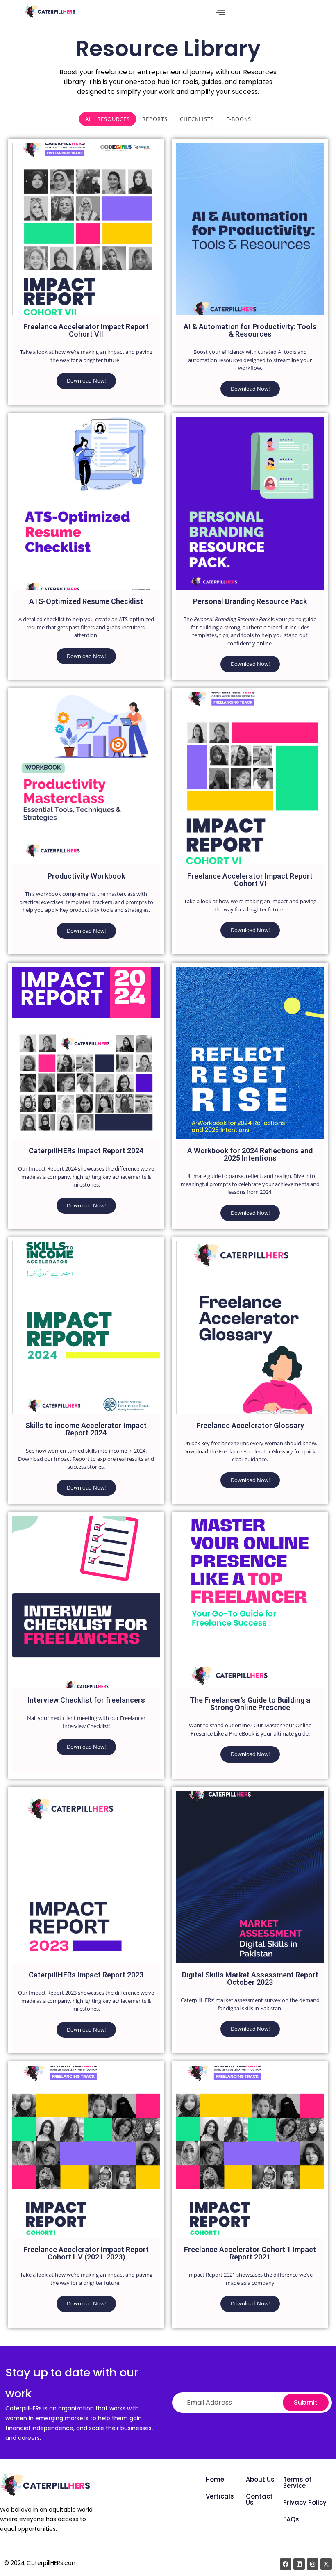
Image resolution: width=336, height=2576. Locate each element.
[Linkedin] (299, 2564)
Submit (306, 2402)
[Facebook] (286, 2564)
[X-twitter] (326, 2564)
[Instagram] (313, 2564)
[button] (220, 12)
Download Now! (86, 380)
